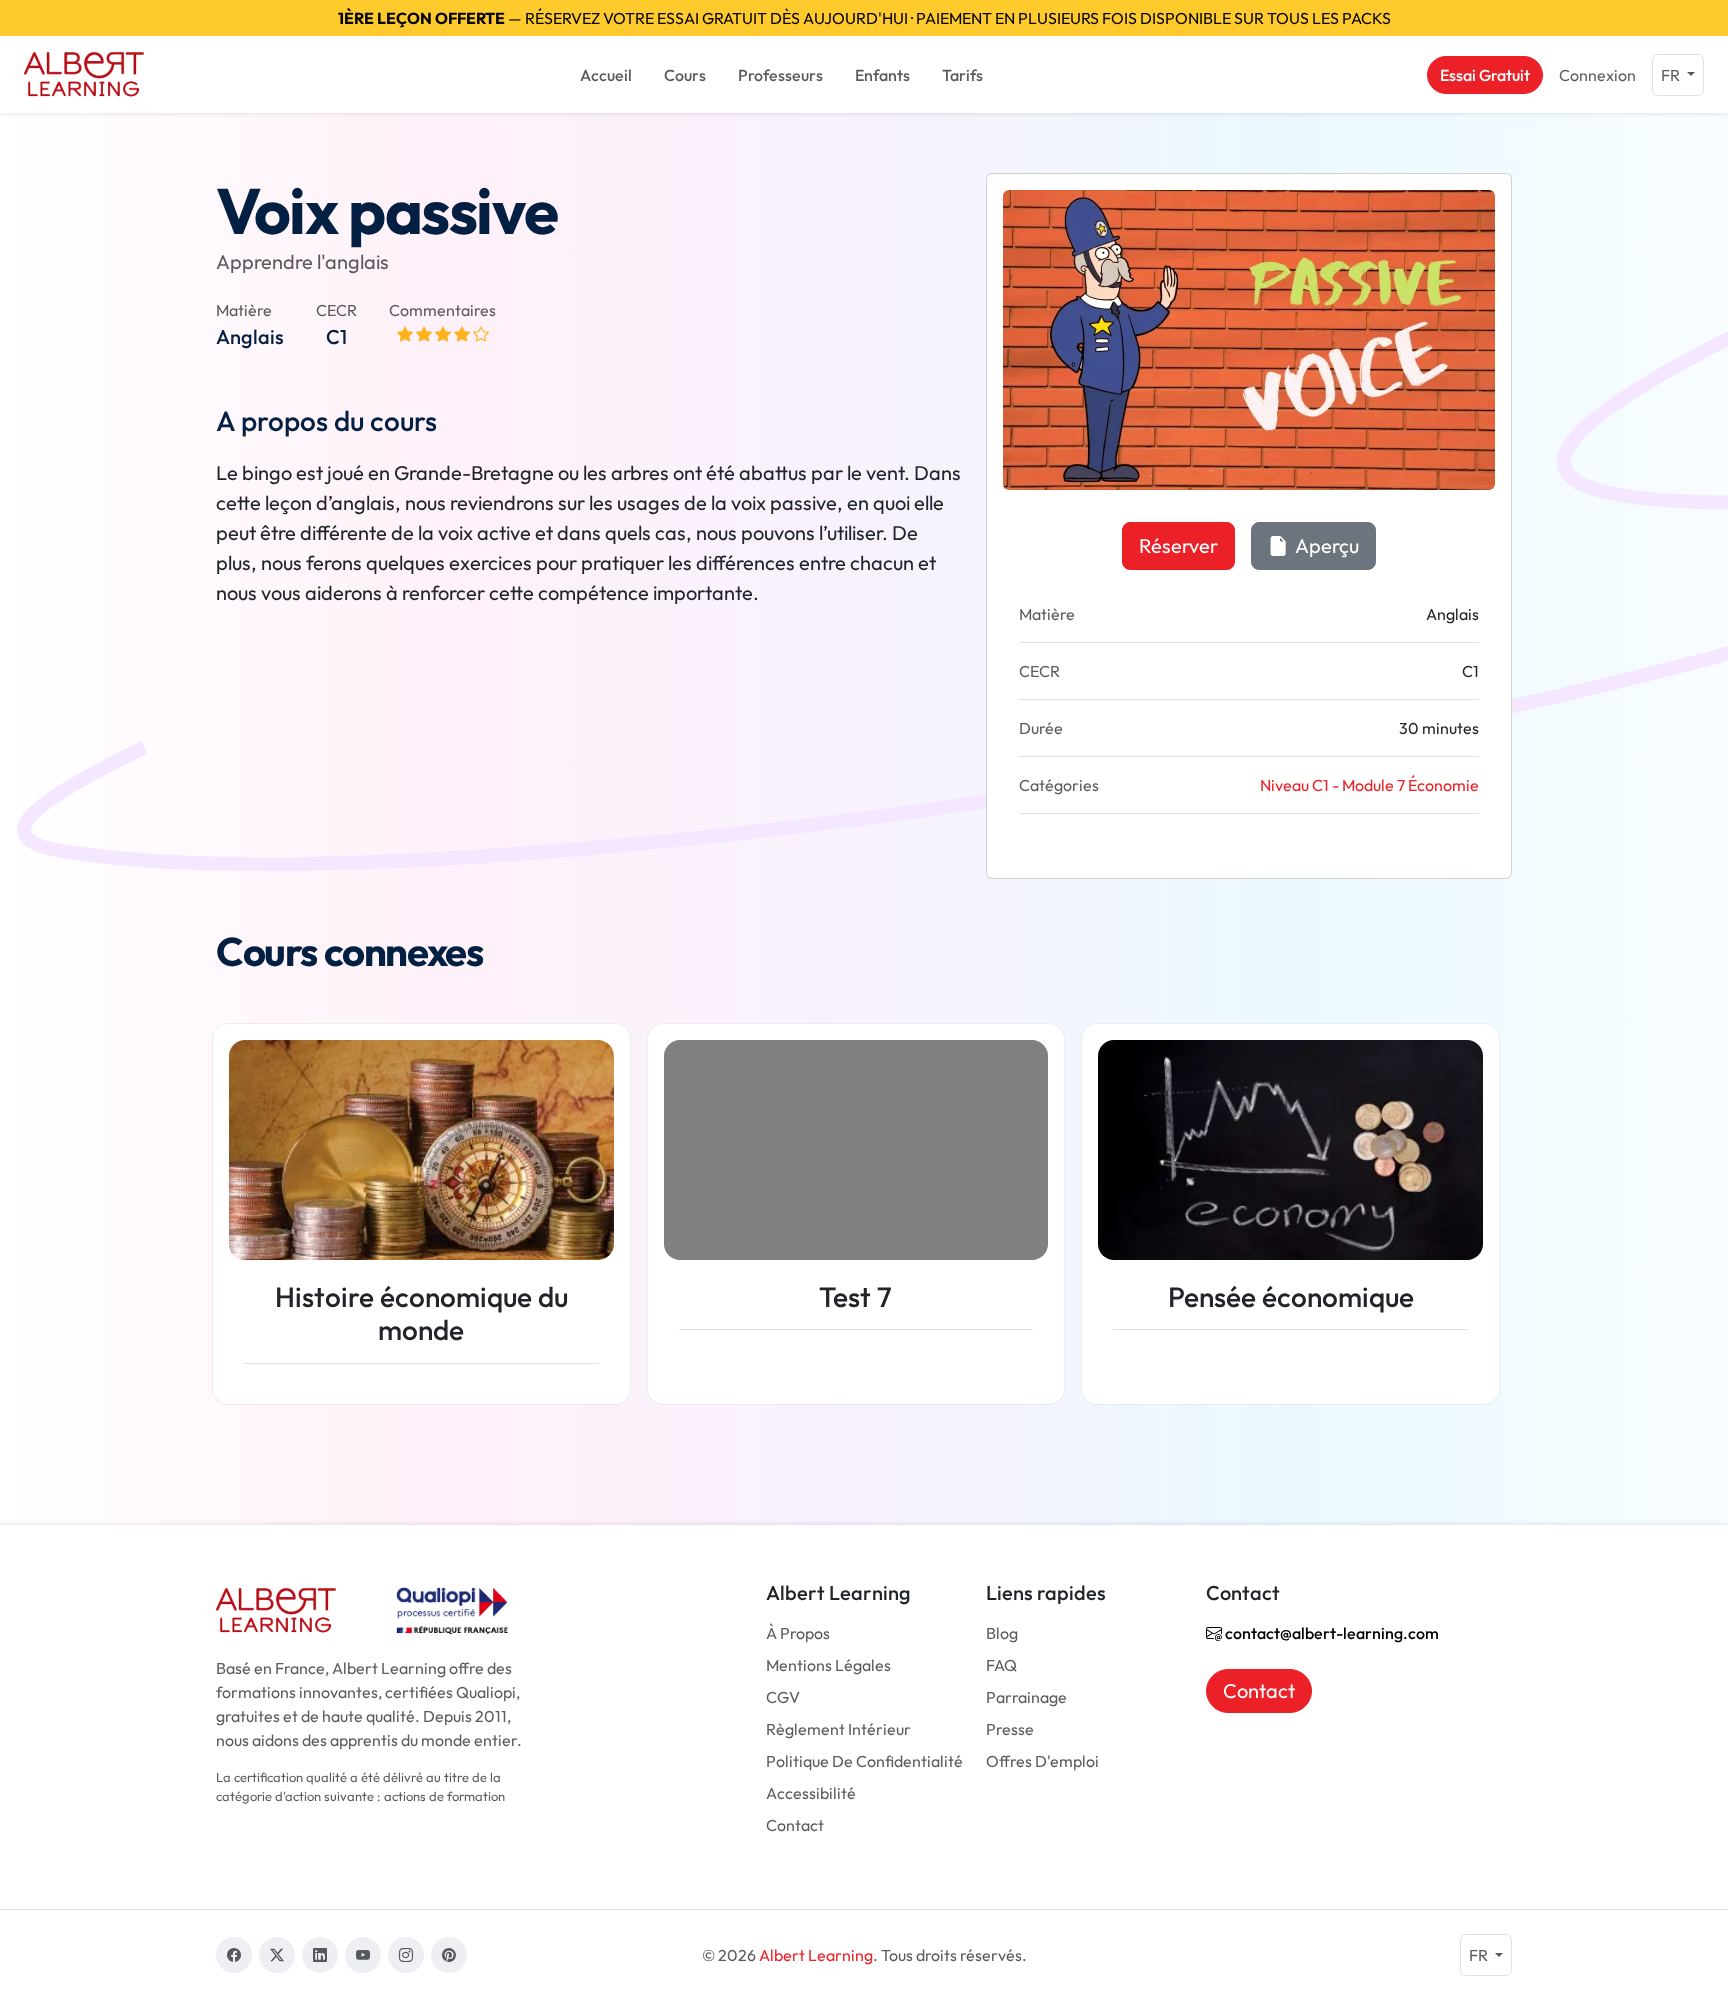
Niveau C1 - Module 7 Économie (1369, 785)
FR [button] (1672, 75)
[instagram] (406, 1955)
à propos (798, 1633)
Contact (795, 1825)
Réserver (1178, 545)
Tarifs (962, 75)
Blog (1002, 1633)
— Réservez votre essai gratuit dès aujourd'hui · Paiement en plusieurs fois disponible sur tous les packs (864, 18)
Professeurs (780, 75)
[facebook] (234, 1955)
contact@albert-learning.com (1330, 1633)
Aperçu (1325, 545)
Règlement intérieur (838, 1729)
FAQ (1001, 1665)
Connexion (1597, 75)
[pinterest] (449, 1955)
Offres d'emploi (1042, 1761)
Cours (685, 75)
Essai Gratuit (1485, 75)
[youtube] (363, 1955)
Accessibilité (811, 1793)
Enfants (882, 75)
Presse (1010, 1729)
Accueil (606, 75)
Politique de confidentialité (864, 1761)
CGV (783, 1697)
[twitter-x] (277, 1955)
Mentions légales (828, 1665)
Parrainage (1026, 1697)
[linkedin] (320, 1955)
